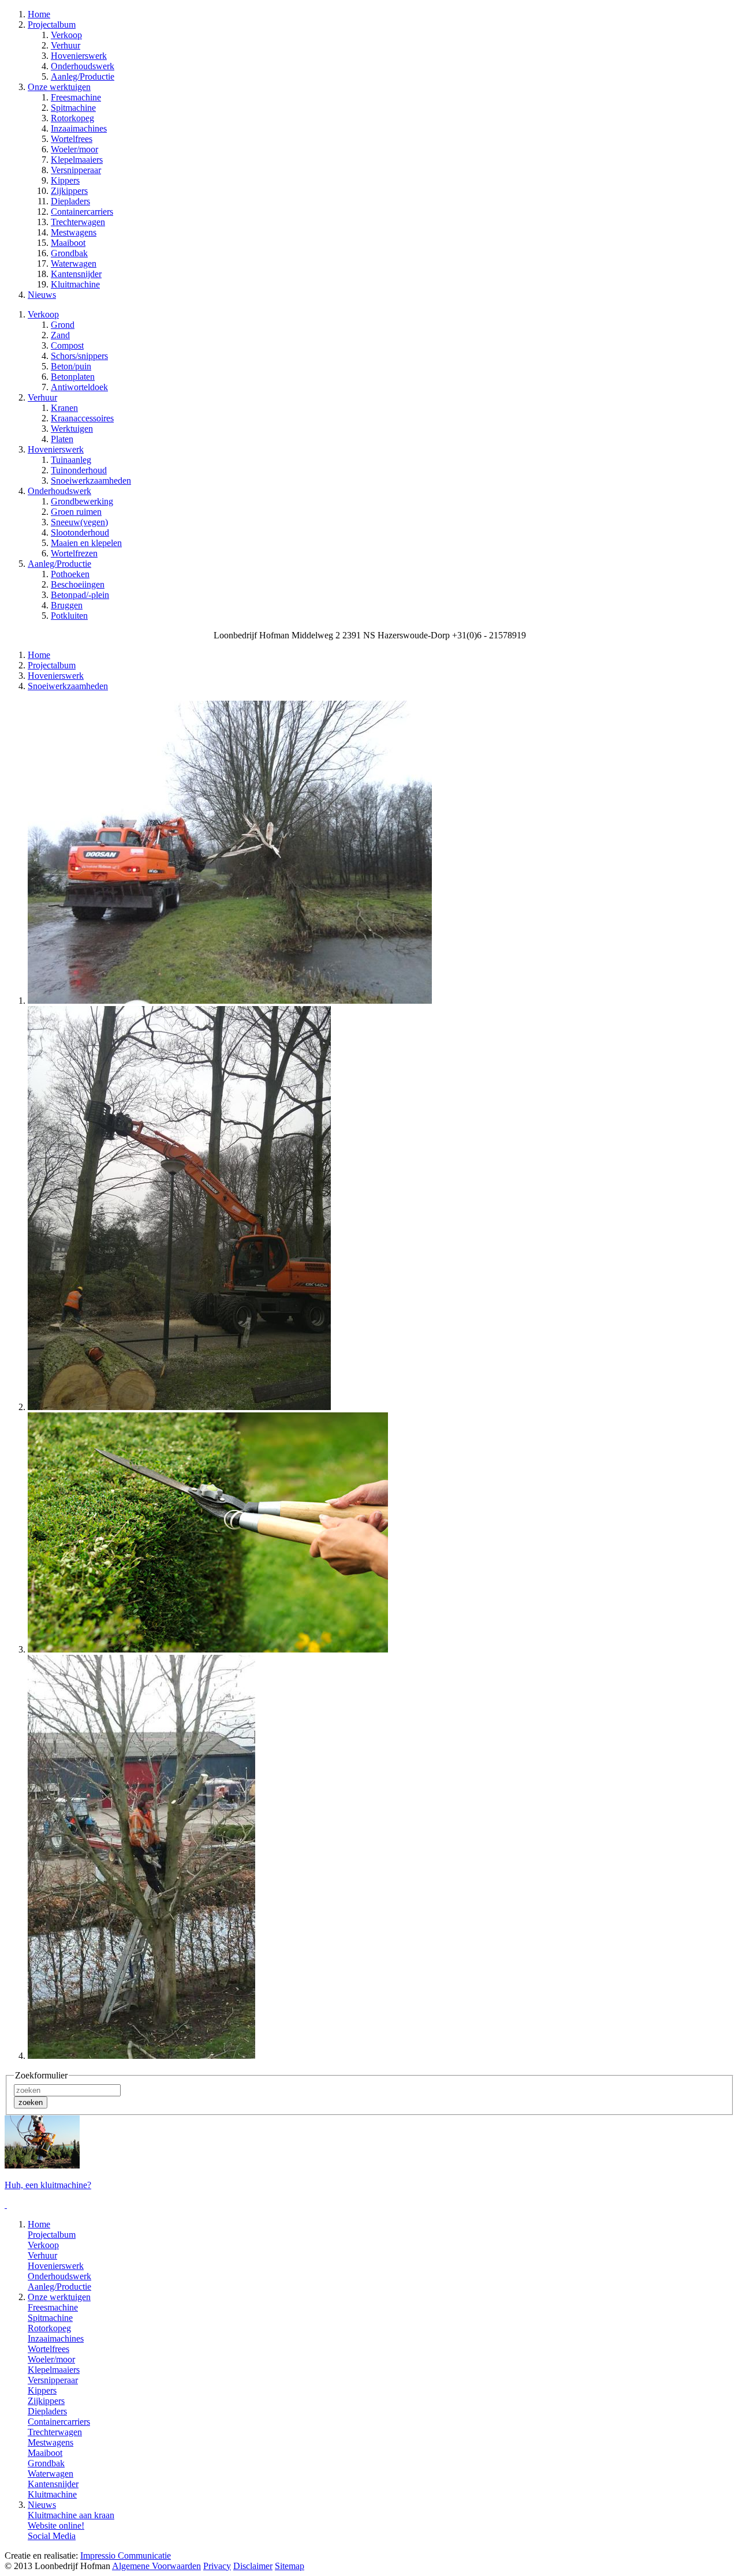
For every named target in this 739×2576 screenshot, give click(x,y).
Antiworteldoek (79, 387)
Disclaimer (253, 2566)
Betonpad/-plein (80, 595)
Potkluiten (69, 616)
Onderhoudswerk (83, 66)
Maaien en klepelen (86, 543)
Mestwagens (74, 232)
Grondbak (69, 253)
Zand (60, 335)
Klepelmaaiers (77, 160)
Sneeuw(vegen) (79, 522)
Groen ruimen (76, 512)
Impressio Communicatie (126, 2556)
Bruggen (67, 605)
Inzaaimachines (79, 128)
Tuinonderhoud (79, 470)
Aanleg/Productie (83, 76)
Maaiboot (68, 243)
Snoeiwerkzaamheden (91, 481)
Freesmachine (76, 97)
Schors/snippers (79, 356)
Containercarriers (82, 212)
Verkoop (66, 35)
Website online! (56, 2525)
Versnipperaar (76, 170)
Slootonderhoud (80, 532)
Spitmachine (73, 108)
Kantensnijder (76, 274)
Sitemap (290, 2566)
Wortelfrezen (74, 553)
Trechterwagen (78, 222)
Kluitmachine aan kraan (71, 2515)
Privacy (217, 2566)
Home (39, 655)
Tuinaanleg (71, 460)
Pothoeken (70, 574)
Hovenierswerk (79, 56)
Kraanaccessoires (82, 418)
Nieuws (42, 2505)
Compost (67, 345)
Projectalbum (52, 665)
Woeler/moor (74, 149)
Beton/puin (71, 366)
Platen (62, 439)
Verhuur (66, 45)
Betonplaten (73, 377)
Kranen (64, 408)
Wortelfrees (72, 139)
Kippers (65, 180)
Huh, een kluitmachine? (48, 2185)
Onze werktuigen (59, 2297)
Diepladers (70, 201)
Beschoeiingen (78, 584)
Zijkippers (69, 191)
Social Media (52, 2536)
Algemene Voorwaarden (156, 2566)
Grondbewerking (82, 501)
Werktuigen (72, 429)
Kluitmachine (75, 284)
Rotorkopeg (72, 118)
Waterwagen (74, 263)
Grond (63, 325)
